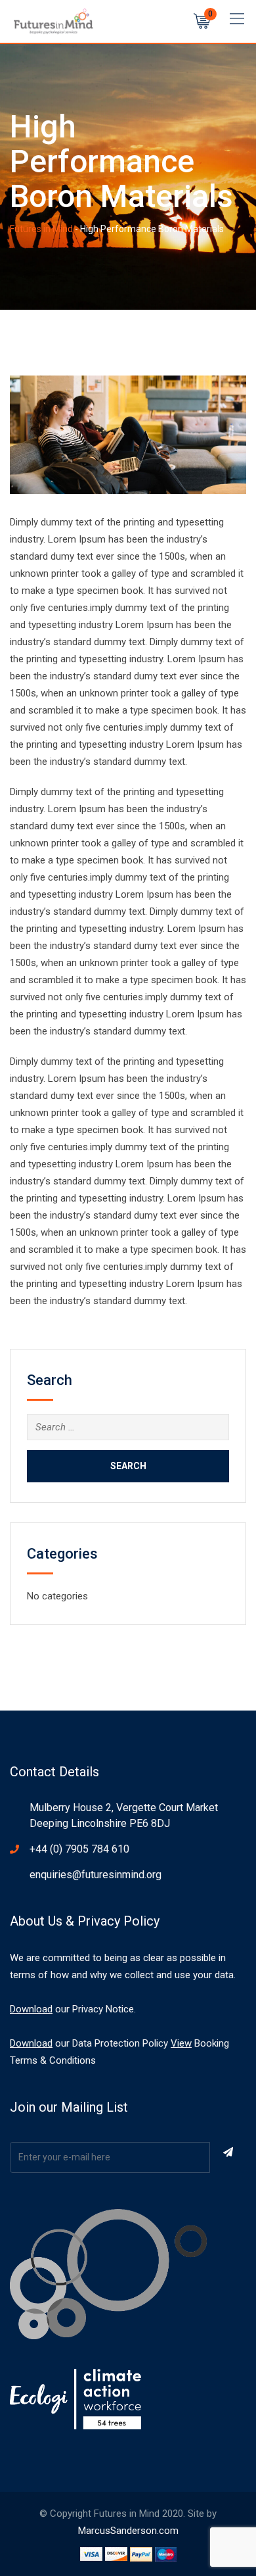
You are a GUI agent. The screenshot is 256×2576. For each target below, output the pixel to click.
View (181, 2043)
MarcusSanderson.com (128, 2531)
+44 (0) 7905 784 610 (79, 1849)
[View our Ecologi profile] (75, 2399)
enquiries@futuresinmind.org (96, 1875)
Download (31, 2009)
